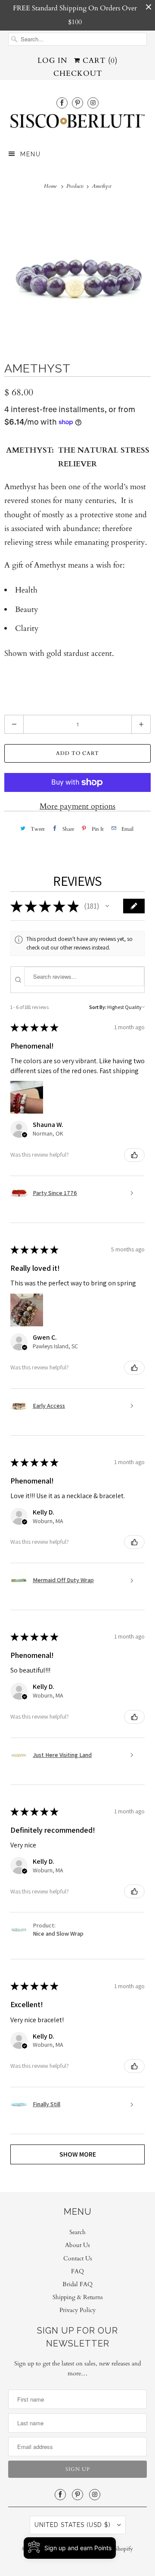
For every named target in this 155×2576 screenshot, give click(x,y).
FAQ (77, 2271)
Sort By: (98, 1007)
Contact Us (78, 2258)
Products (76, 186)
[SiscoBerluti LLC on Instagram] (93, 103)
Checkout (78, 73)
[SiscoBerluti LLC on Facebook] (62, 103)
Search (77, 2232)
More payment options (77, 806)
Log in (53, 61)
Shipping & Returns (78, 2297)
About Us (77, 2245)
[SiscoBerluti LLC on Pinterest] (77, 103)
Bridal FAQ (77, 2284)
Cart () (99, 61)
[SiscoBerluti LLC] (77, 124)
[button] (107, 906)
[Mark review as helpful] (134, 1155)
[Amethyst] (77, 274)
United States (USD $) (74, 2525)
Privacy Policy (77, 2310)
